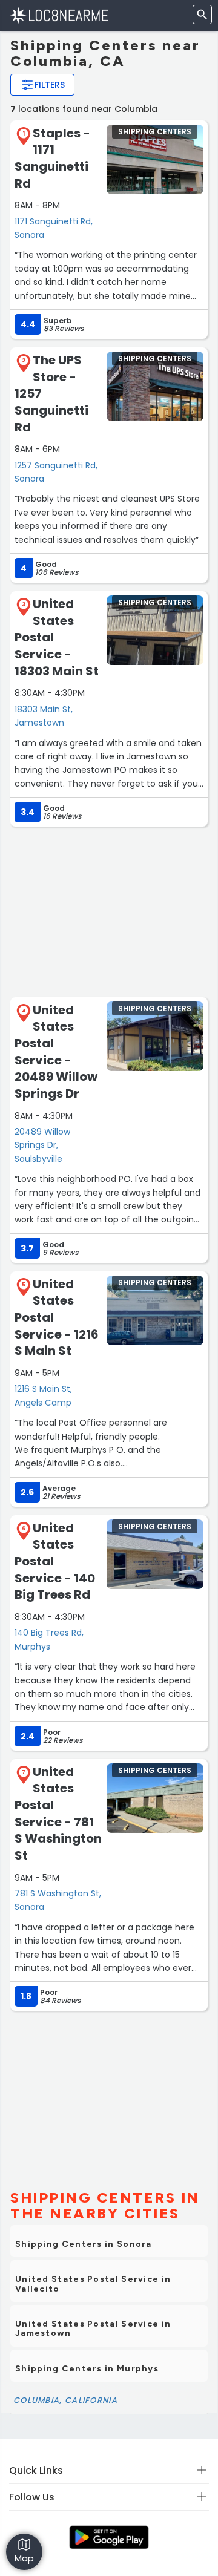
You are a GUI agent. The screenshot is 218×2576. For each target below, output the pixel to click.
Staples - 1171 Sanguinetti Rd (52, 158)
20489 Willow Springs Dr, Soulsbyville (42, 1145)
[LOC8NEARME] (59, 15)
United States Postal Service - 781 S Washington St (58, 1814)
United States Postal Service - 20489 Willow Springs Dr (56, 1052)
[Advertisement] (109, 911)
